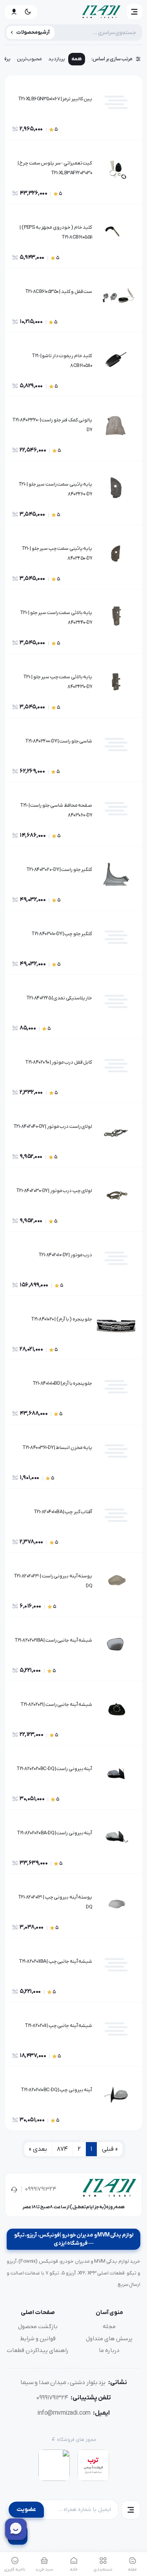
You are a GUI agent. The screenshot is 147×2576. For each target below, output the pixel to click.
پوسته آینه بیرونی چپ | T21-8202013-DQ (55, 1902)
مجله (109, 2327)
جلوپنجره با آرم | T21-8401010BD (63, 1383)
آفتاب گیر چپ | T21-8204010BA (63, 1512)
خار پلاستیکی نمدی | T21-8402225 (59, 998)
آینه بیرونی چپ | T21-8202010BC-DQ (56, 2090)
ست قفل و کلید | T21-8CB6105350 (59, 292)
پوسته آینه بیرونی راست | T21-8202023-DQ (53, 1581)
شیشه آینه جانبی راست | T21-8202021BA (53, 1640)
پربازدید (57, 59)
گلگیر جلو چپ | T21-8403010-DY (62, 934)
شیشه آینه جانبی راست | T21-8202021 (56, 1704)
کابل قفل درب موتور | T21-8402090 (59, 1062)
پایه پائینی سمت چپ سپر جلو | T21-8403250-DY (57, 553)
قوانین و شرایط (38, 2339)
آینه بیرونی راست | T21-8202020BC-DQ (54, 1769)
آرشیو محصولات (33, 32)
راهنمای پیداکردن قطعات (38, 2350)
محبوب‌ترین (29, 59)
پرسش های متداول (109, 2339)
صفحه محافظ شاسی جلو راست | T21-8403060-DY (56, 810)
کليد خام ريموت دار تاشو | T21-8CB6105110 (62, 361)
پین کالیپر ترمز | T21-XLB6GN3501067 (55, 99)
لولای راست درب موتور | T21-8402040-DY (53, 1126)
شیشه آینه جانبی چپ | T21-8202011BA (55, 1961)
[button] (134, 12)
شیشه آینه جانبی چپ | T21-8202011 (58, 2026)
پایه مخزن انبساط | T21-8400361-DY (57, 1448)
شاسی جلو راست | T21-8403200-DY (59, 741)
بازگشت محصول (38, 2327)
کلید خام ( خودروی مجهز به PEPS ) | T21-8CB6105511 (56, 232)
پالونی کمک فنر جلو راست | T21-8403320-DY (52, 425)
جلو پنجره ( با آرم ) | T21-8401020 (62, 1319)
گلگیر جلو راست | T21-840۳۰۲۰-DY (59, 870)
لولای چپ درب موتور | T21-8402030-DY (54, 1191)
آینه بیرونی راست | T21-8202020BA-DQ (54, 1833)
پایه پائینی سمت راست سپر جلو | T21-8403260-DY (55, 489)
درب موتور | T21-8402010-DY (65, 1255)
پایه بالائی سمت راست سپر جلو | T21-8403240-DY (56, 618)
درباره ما (109, 2350)
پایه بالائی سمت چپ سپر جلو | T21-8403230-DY (58, 682)
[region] (73, 61)
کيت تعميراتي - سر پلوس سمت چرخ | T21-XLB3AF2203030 (55, 168)
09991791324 (41, 2189)
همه (77, 59)
